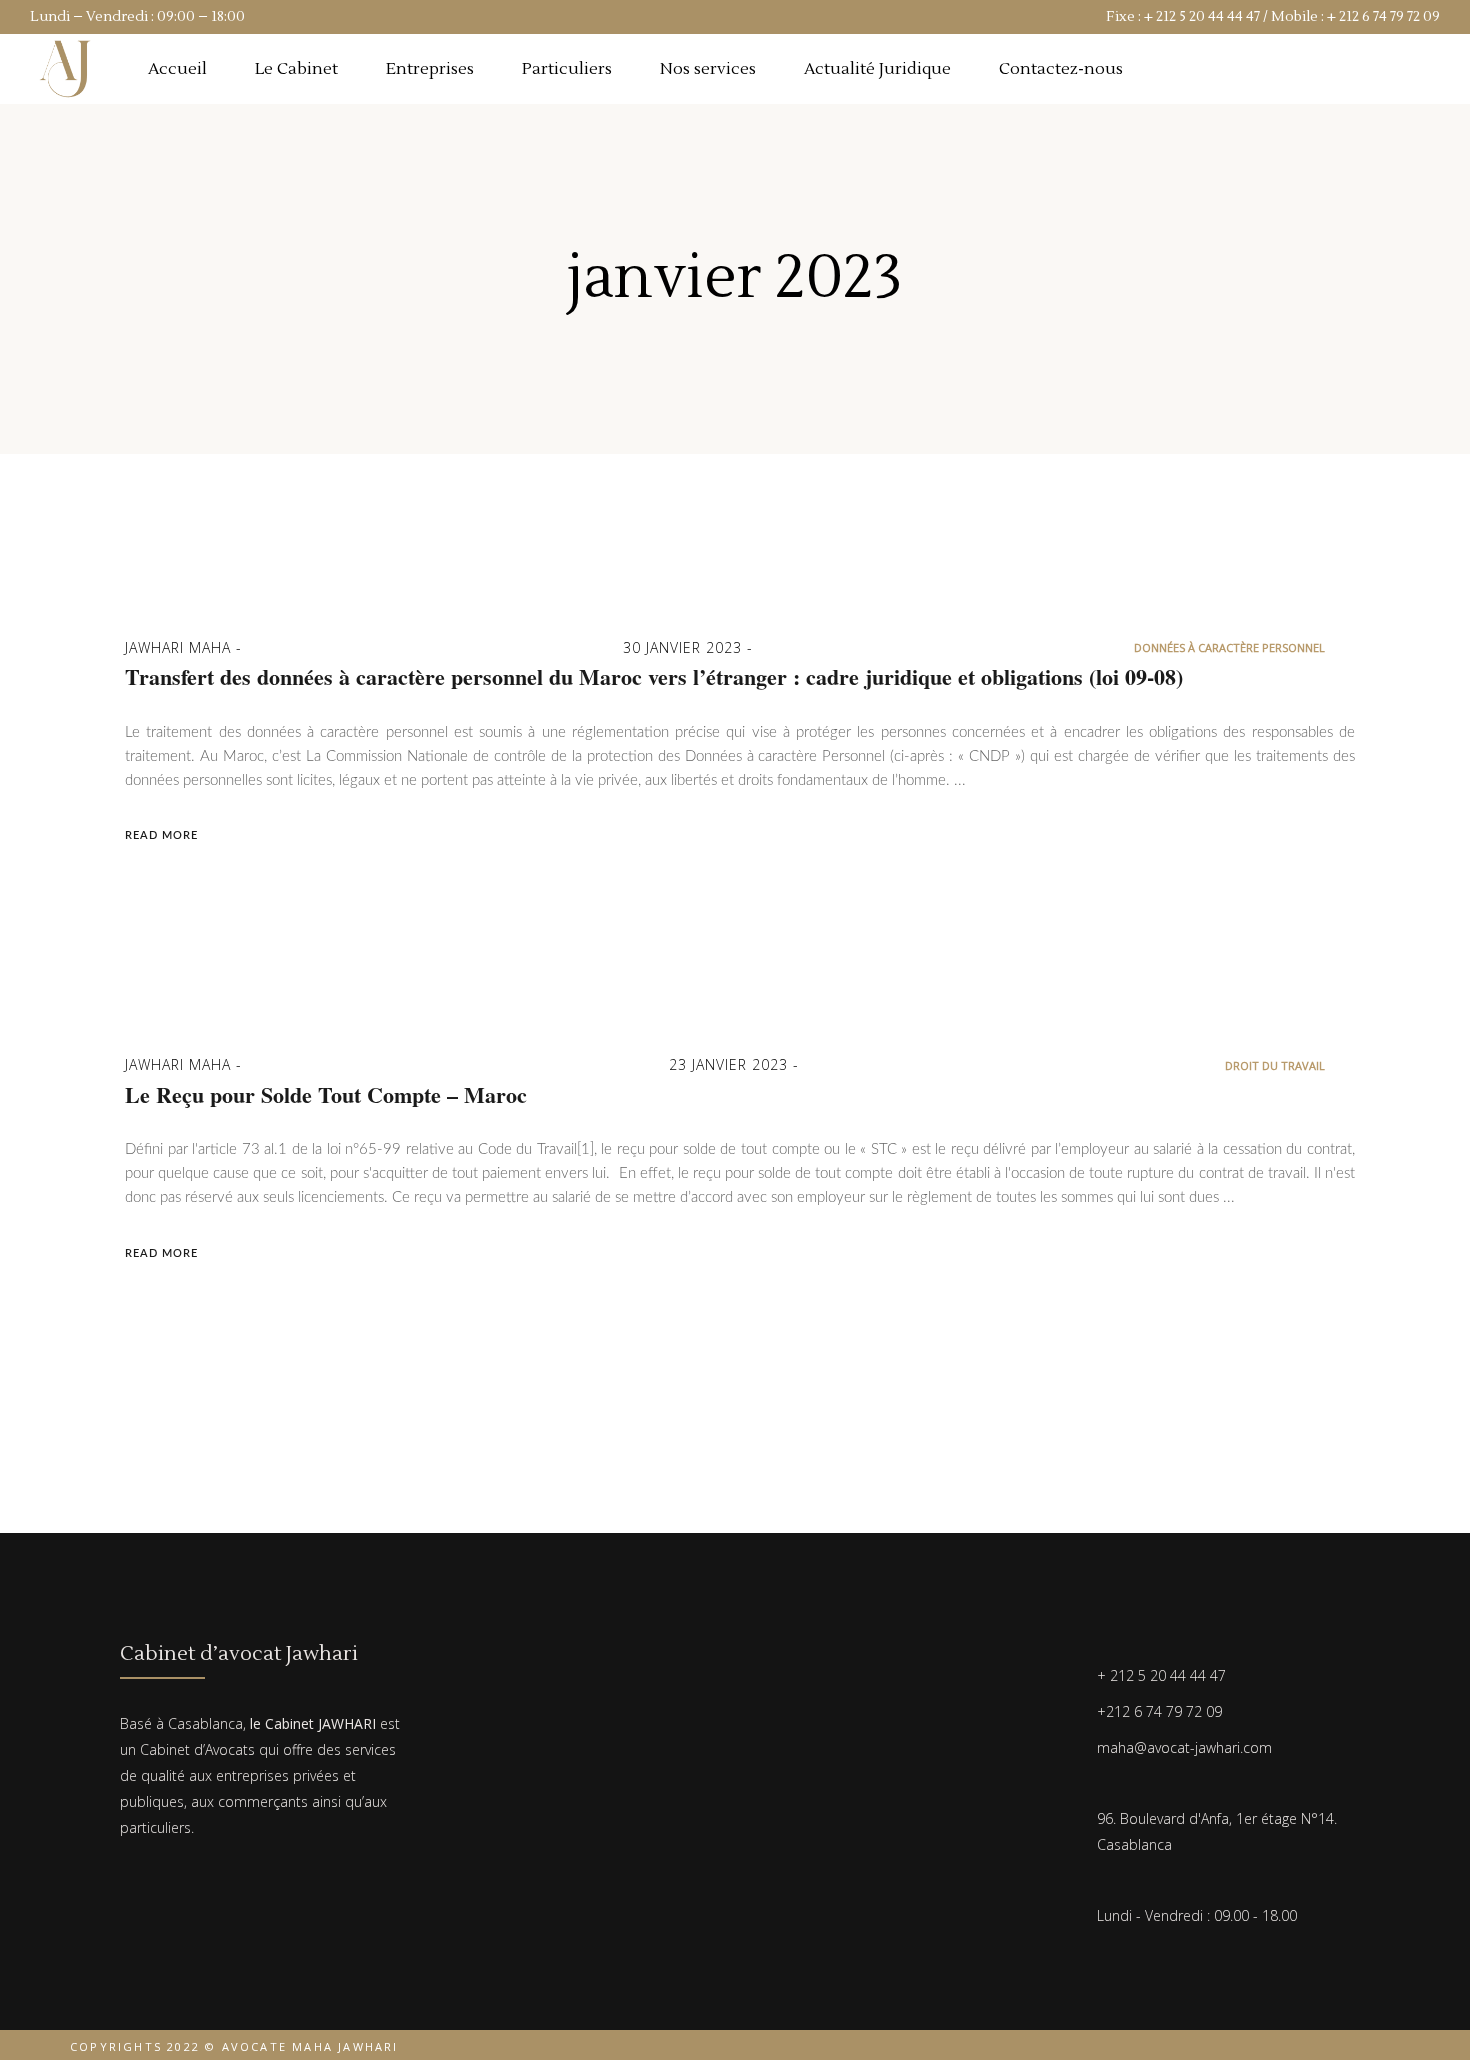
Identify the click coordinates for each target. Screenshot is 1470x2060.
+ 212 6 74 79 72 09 (1383, 17)
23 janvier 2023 (731, 1064)
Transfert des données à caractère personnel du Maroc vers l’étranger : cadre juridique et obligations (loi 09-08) (654, 677)
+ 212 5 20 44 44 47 (1202, 17)
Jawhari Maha (180, 647)
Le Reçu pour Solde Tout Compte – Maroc (326, 1095)
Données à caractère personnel (1229, 647)
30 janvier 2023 (685, 647)
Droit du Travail (1275, 1065)
